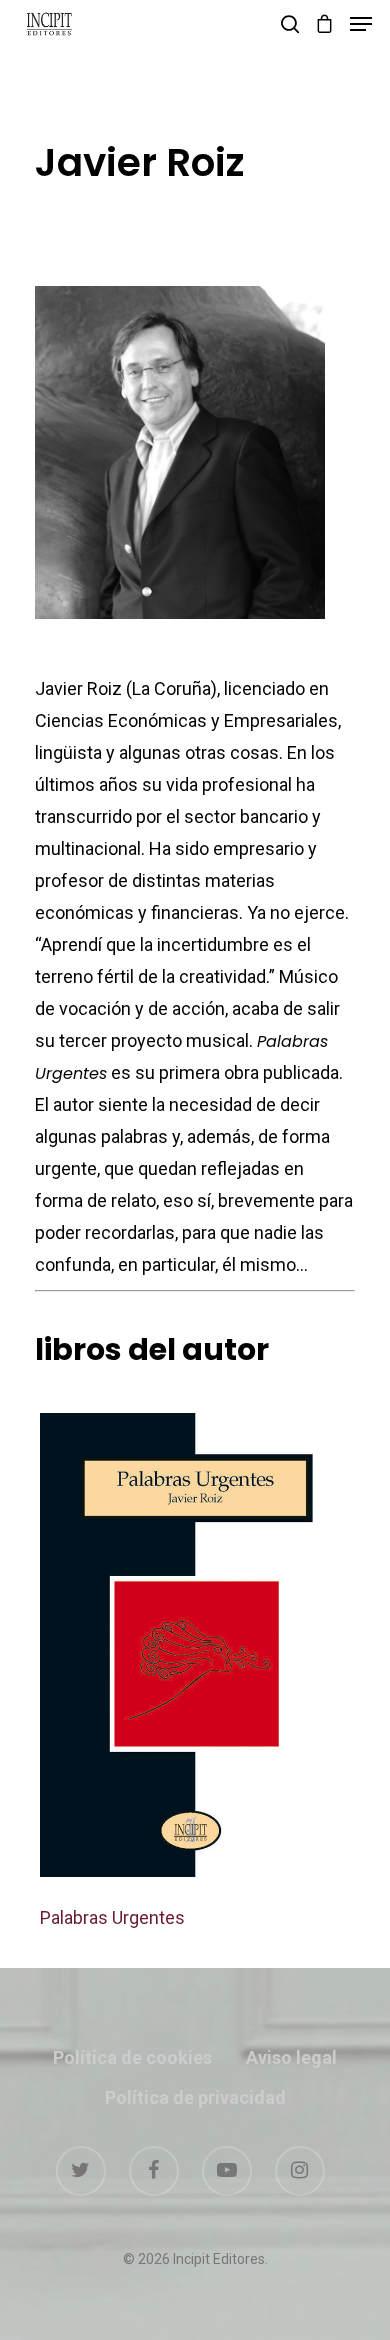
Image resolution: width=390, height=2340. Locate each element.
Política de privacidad (195, 2097)
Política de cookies (132, 2057)
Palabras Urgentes (112, 1917)
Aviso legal (291, 2057)
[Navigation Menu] (361, 24)
